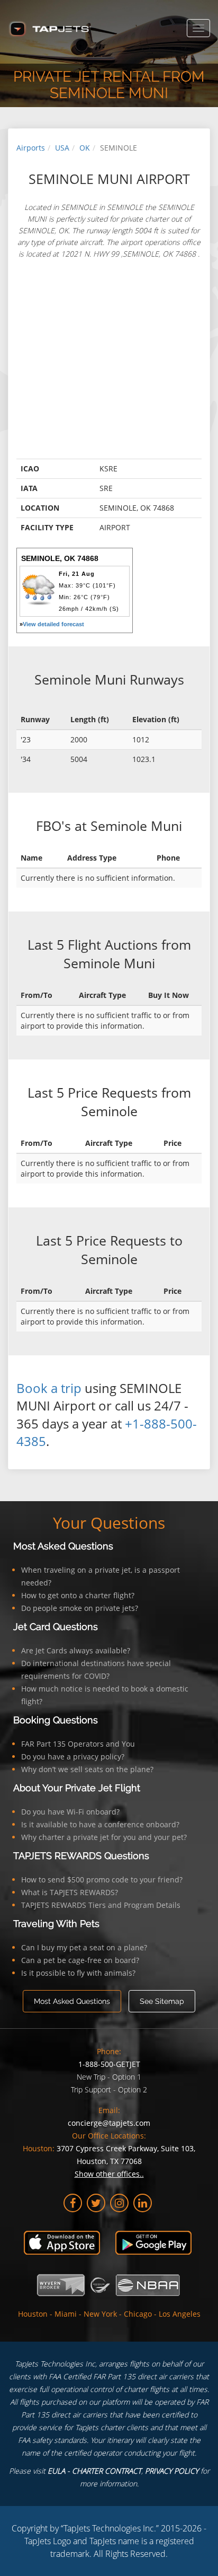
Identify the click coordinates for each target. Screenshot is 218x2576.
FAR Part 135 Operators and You (78, 1744)
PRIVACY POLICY (172, 2471)
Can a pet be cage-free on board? (80, 1960)
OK (85, 148)
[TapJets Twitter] (96, 2203)
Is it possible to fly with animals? (78, 1973)
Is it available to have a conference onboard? (100, 1824)
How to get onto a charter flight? (78, 1595)
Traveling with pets (56, 1924)
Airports (31, 148)
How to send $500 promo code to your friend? (102, 1880)
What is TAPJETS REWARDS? (70, 1892)
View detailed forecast (53, 624)
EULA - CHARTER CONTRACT (94, 2471)
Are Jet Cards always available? (76, 1650)
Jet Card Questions (56, 1627)
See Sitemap (162, 2001)
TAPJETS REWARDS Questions (81, 1856)
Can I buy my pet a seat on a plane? (84, 1947)
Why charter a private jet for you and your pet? (104, 1837)
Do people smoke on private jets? (80, 1608)
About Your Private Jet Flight (77, 1788)
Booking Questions (56, 1720)
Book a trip (49, 1388)
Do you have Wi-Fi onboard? (70, 1812)
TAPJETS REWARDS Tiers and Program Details (101, 1905)
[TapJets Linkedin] (143, 2203)
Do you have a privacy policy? (73, 1756)
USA (62, 148)
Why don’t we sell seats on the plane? (87, 1769)
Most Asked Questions (63, 1546)
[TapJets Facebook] (73, 2203)
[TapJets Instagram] (119, 2203)
